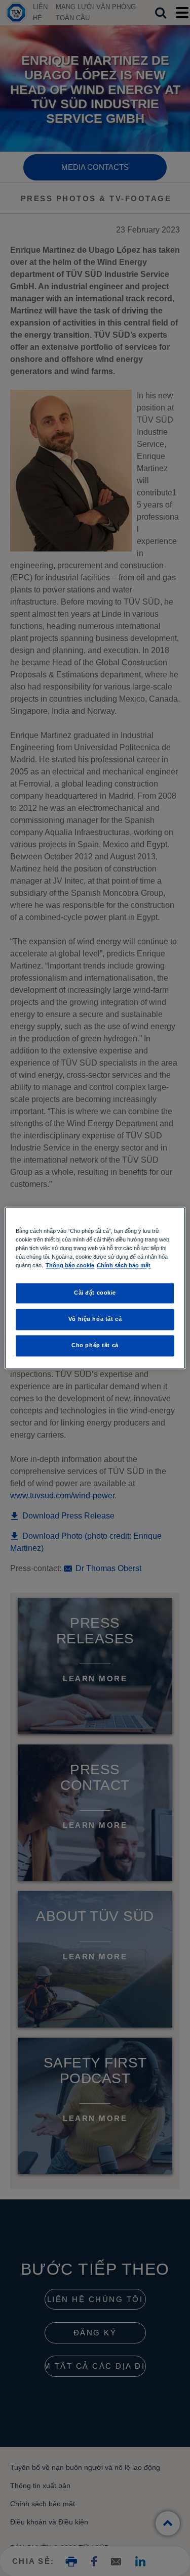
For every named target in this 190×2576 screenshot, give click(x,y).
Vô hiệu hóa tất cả (95, 1319)
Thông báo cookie (70, 1266)
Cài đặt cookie (95, 1293)
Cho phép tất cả (95, 1346)
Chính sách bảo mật (124, 1266)
